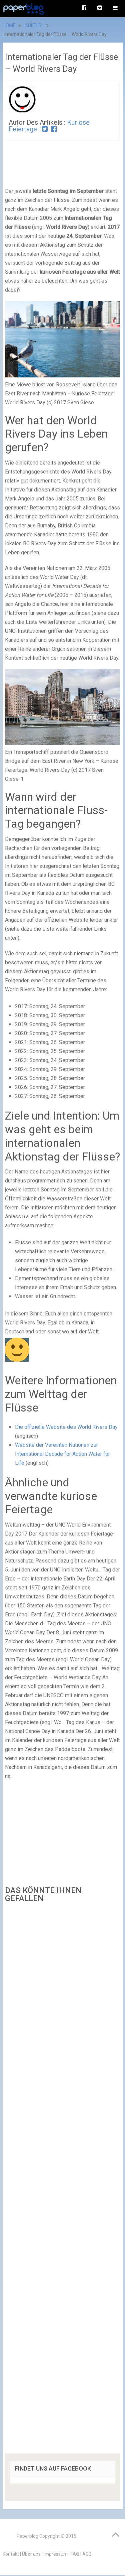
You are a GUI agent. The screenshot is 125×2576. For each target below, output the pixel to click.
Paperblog (27, 2536)
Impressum (56, 2554)
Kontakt (11, 2554)
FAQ (75, 2554)
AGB (87, 2554)
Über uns (31, 2554)
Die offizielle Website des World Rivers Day (66, 1427)
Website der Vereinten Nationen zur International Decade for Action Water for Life (62, 1454)
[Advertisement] (63, 2180)
